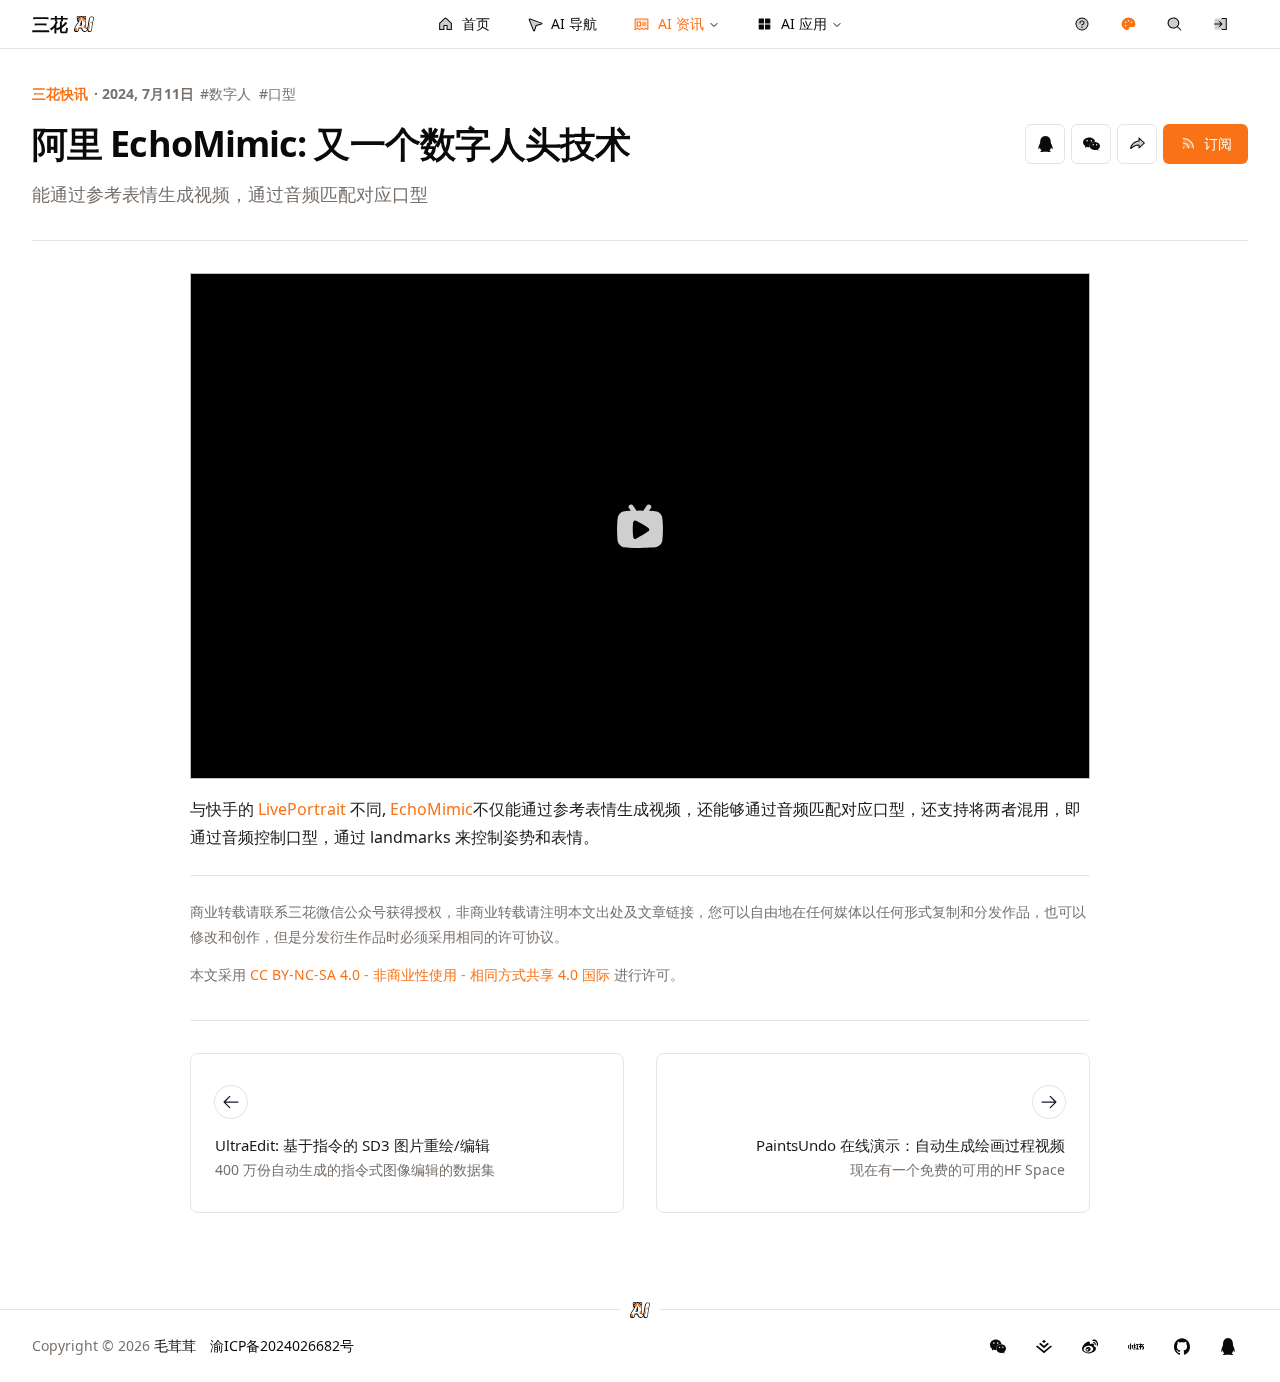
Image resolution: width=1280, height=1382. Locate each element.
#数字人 (225, 93)
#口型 (277, 93)
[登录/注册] (1221, 24)
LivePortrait (302, 809)
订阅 (1218, 143)
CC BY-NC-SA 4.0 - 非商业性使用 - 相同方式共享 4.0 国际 (430, 974)
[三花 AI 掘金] (1044, 1346)
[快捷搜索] (1174, 24)
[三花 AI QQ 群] (1228, 1346)
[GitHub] (998, 1346)
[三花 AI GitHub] (1182, 1346)
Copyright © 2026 (114, 1345)
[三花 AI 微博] (1090, 1346)
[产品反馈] (1082, 24)
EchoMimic (431, 809)
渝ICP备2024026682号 (282, 1345)
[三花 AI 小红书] (1136, 1346)
